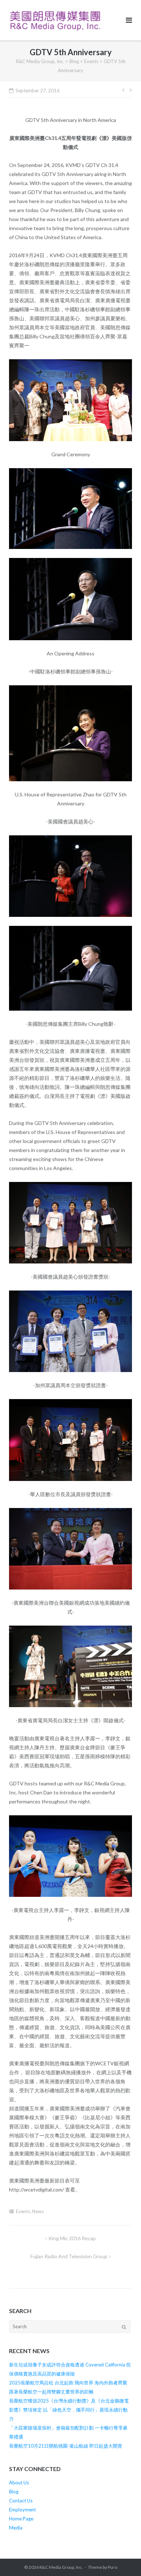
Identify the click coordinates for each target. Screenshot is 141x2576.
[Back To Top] (123, 2559)
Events (23, 2211)
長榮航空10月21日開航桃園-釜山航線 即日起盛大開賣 (66, 2446)
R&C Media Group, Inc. (61, 2567)
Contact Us (21, 2501)
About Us (19, 2483)
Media (16, 2528)
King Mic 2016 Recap (72, 2238)
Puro (112, 2567)
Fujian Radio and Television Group (69, 2256)
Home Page (21, 2519)
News (38, 2211)
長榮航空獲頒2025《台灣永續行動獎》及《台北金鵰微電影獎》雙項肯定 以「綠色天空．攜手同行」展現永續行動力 (69, 2410)
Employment (22, 2510)
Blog (14, 2492)
